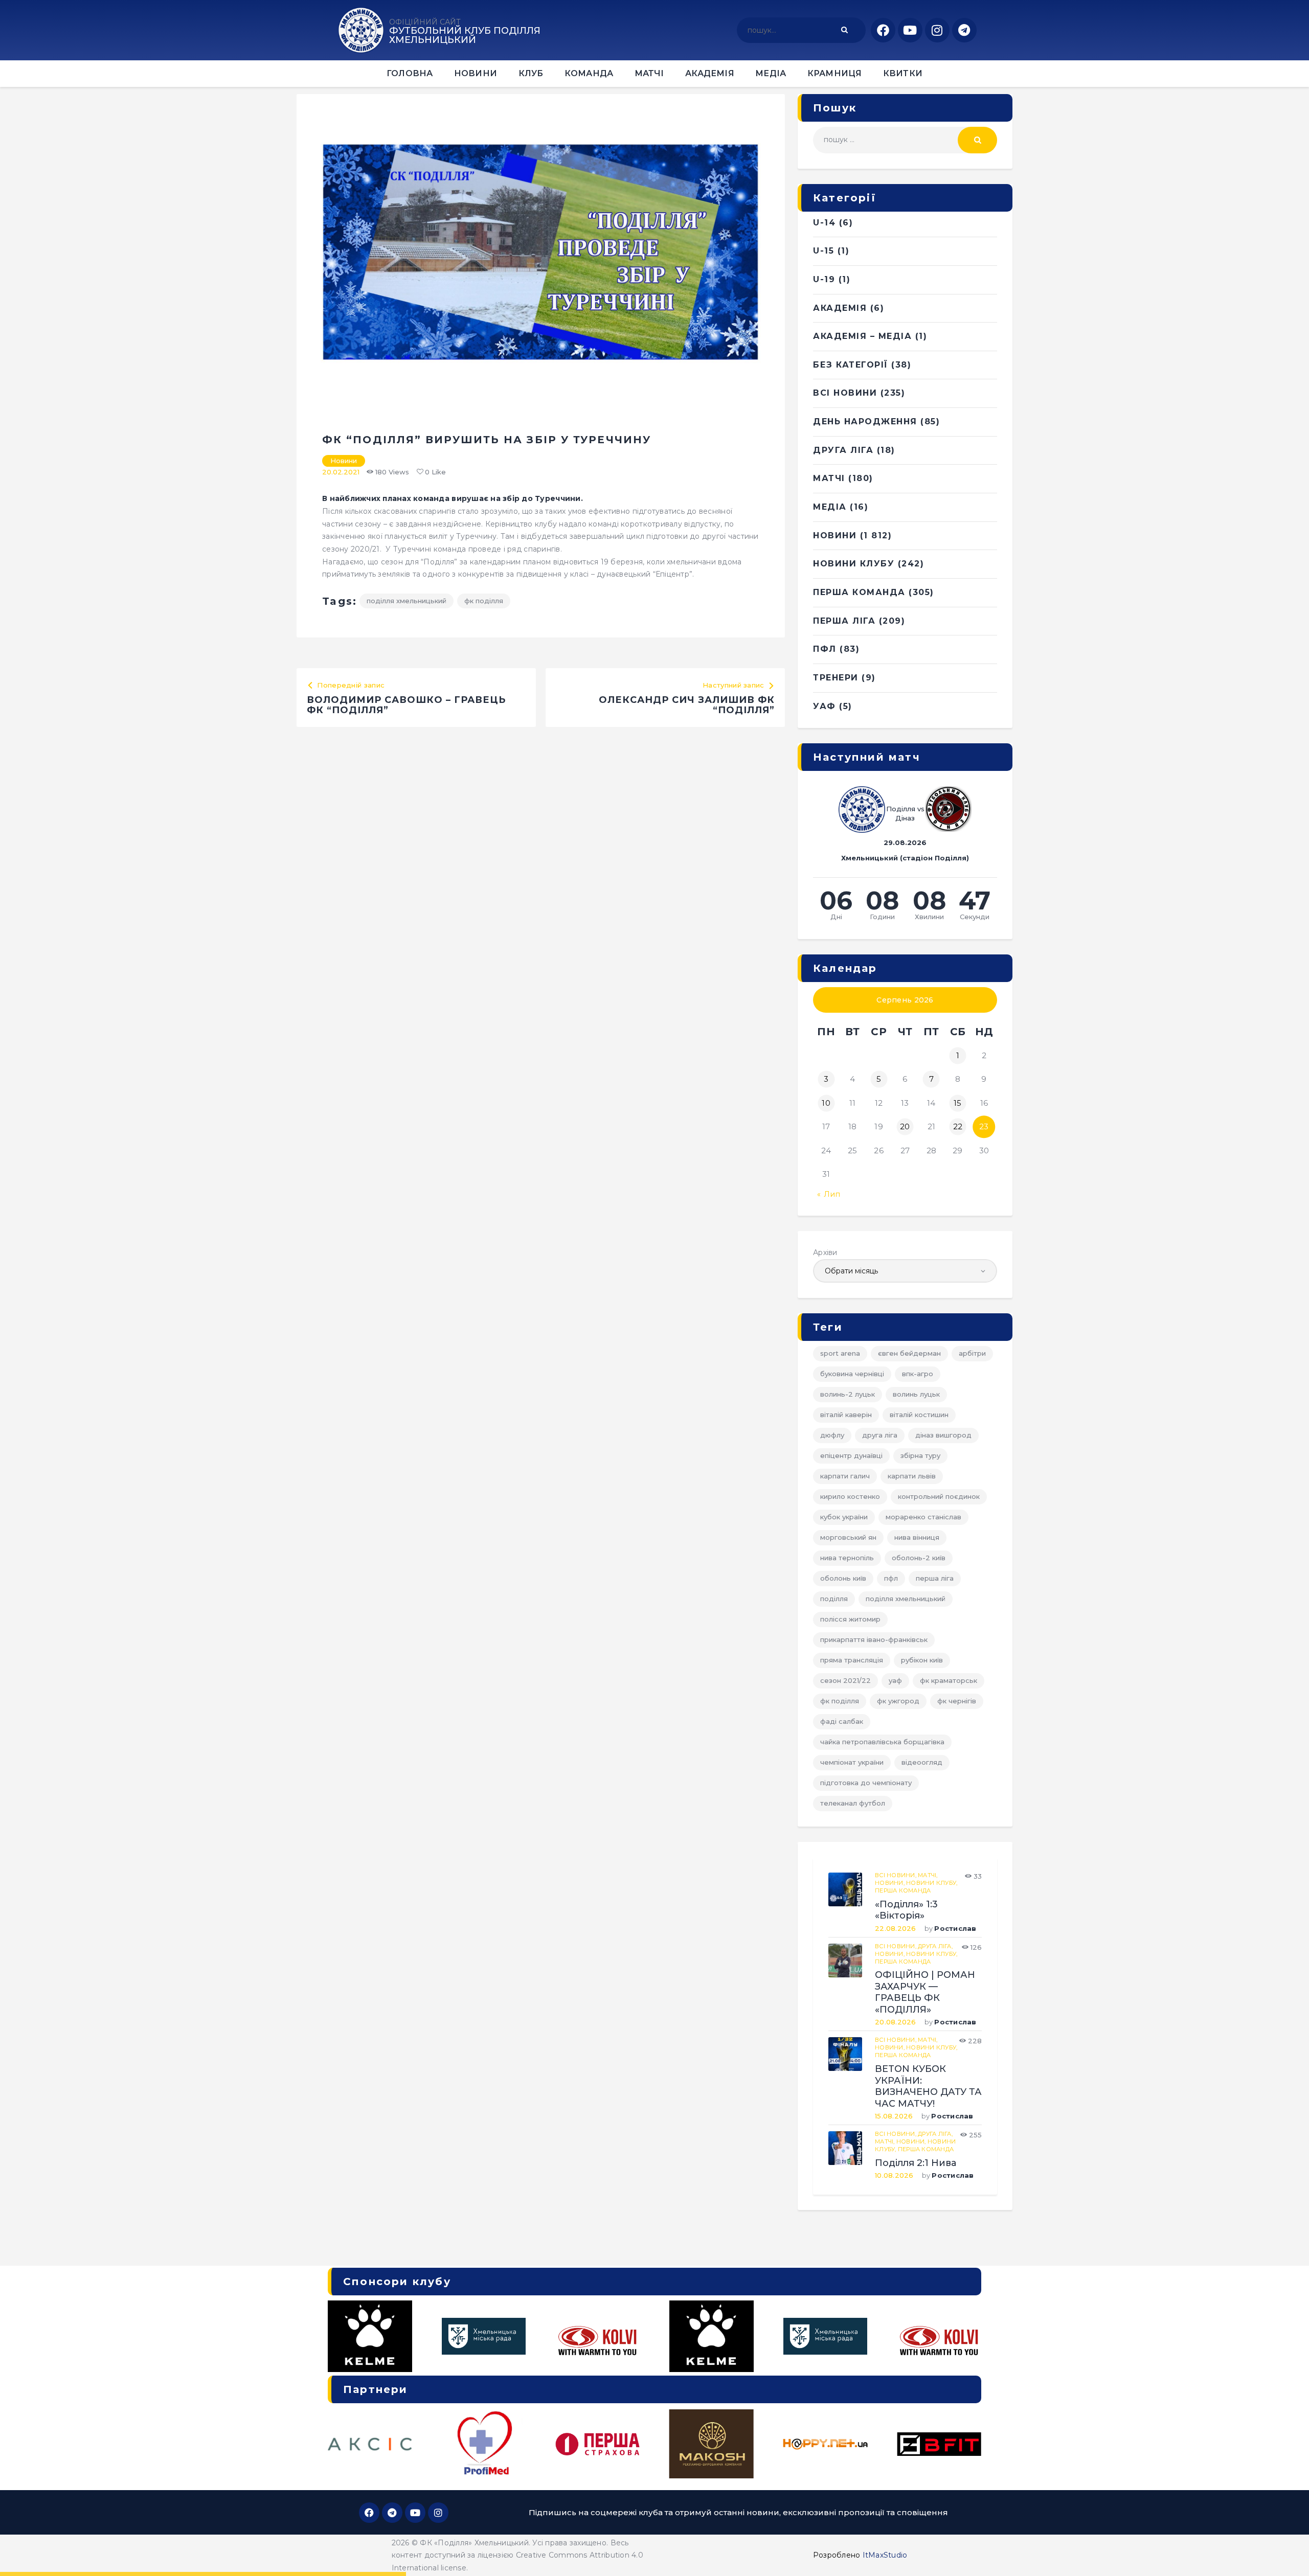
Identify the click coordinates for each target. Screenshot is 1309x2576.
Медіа (830, 507)
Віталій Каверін (846, 1415)
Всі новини (845, 393)
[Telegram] (964, 30)
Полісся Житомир (850, 1619)
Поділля (834, 1599)
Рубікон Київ (922, 1660)
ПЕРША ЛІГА (844, 621)
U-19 (824, 279)
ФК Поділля (484, 601)
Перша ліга (935, 1578)
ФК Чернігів (957, 1701)
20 (905, 1126)
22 (958, 1126)
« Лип (829, 1194)
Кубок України (844, 1517)
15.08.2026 (894, 2116)
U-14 (824, 223)
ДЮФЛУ (832, 1435)
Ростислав (955, 1928)
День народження (865, 421)
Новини (344, 461)
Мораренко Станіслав (923, 1517)
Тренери (836, 678)
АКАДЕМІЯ (840, 308)
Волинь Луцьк (916, 1394)
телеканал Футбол (853, 1803)
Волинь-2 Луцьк (848, 1394)
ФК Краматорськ (949, 1680)
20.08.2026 (896, 2022)
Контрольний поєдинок (939, 1496)
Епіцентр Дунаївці (851, 1455)
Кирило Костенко (850, 1496)
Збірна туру (920, 1455)
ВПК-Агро (918, 1374)
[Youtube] (910, 30)
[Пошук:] (905, 140)
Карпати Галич (845, 1476)
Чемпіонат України (852, 1762)
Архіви (825, 1252)
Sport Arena (840, 1353)
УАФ (825, 706)
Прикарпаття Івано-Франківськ (874, 1639)
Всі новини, (896, 1875)
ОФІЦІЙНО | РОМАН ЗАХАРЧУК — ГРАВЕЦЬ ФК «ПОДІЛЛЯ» (925, 1992)
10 (826, 1103)
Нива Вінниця (917, 1537)
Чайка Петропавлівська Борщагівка (882, 1742)
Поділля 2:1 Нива (916, 2163)
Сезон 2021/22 (845, 1680)
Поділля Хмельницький (407, 601)
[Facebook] (883, 30)
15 (958, 1103)
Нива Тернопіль (847, 1558)
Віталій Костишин (919, 1415)
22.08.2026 (896, 1928)
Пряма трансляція (852, 1660)
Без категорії (851, 365)
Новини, (890, 1883)
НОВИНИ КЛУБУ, (932, 1883)
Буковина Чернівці (852, 1374)
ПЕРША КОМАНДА (859, 592)
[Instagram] (937, 30)
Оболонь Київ (843, 1578)
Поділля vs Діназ (905, 813)
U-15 (823, 251)
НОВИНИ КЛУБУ (854, 564)
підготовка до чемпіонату (866, 1783)
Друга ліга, (935, 1946)
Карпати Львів (912, 1476)
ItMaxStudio (885, 2555)
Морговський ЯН (848, 1537)
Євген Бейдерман (909, 1353)
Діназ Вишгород (943, 1435)
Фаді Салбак (842, 1721)
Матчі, (928, 1875)
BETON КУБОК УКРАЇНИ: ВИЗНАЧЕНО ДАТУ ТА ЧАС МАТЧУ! (928, 2086)
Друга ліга (843, 450)
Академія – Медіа (862, 336)
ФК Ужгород (898, 1701)
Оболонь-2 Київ (919, 1558)
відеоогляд (922, 1762)
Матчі (829, 478)
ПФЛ (825, 649)
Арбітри (972, 1353)
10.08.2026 (894, 2175)
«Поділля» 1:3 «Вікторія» (906, 1910)
